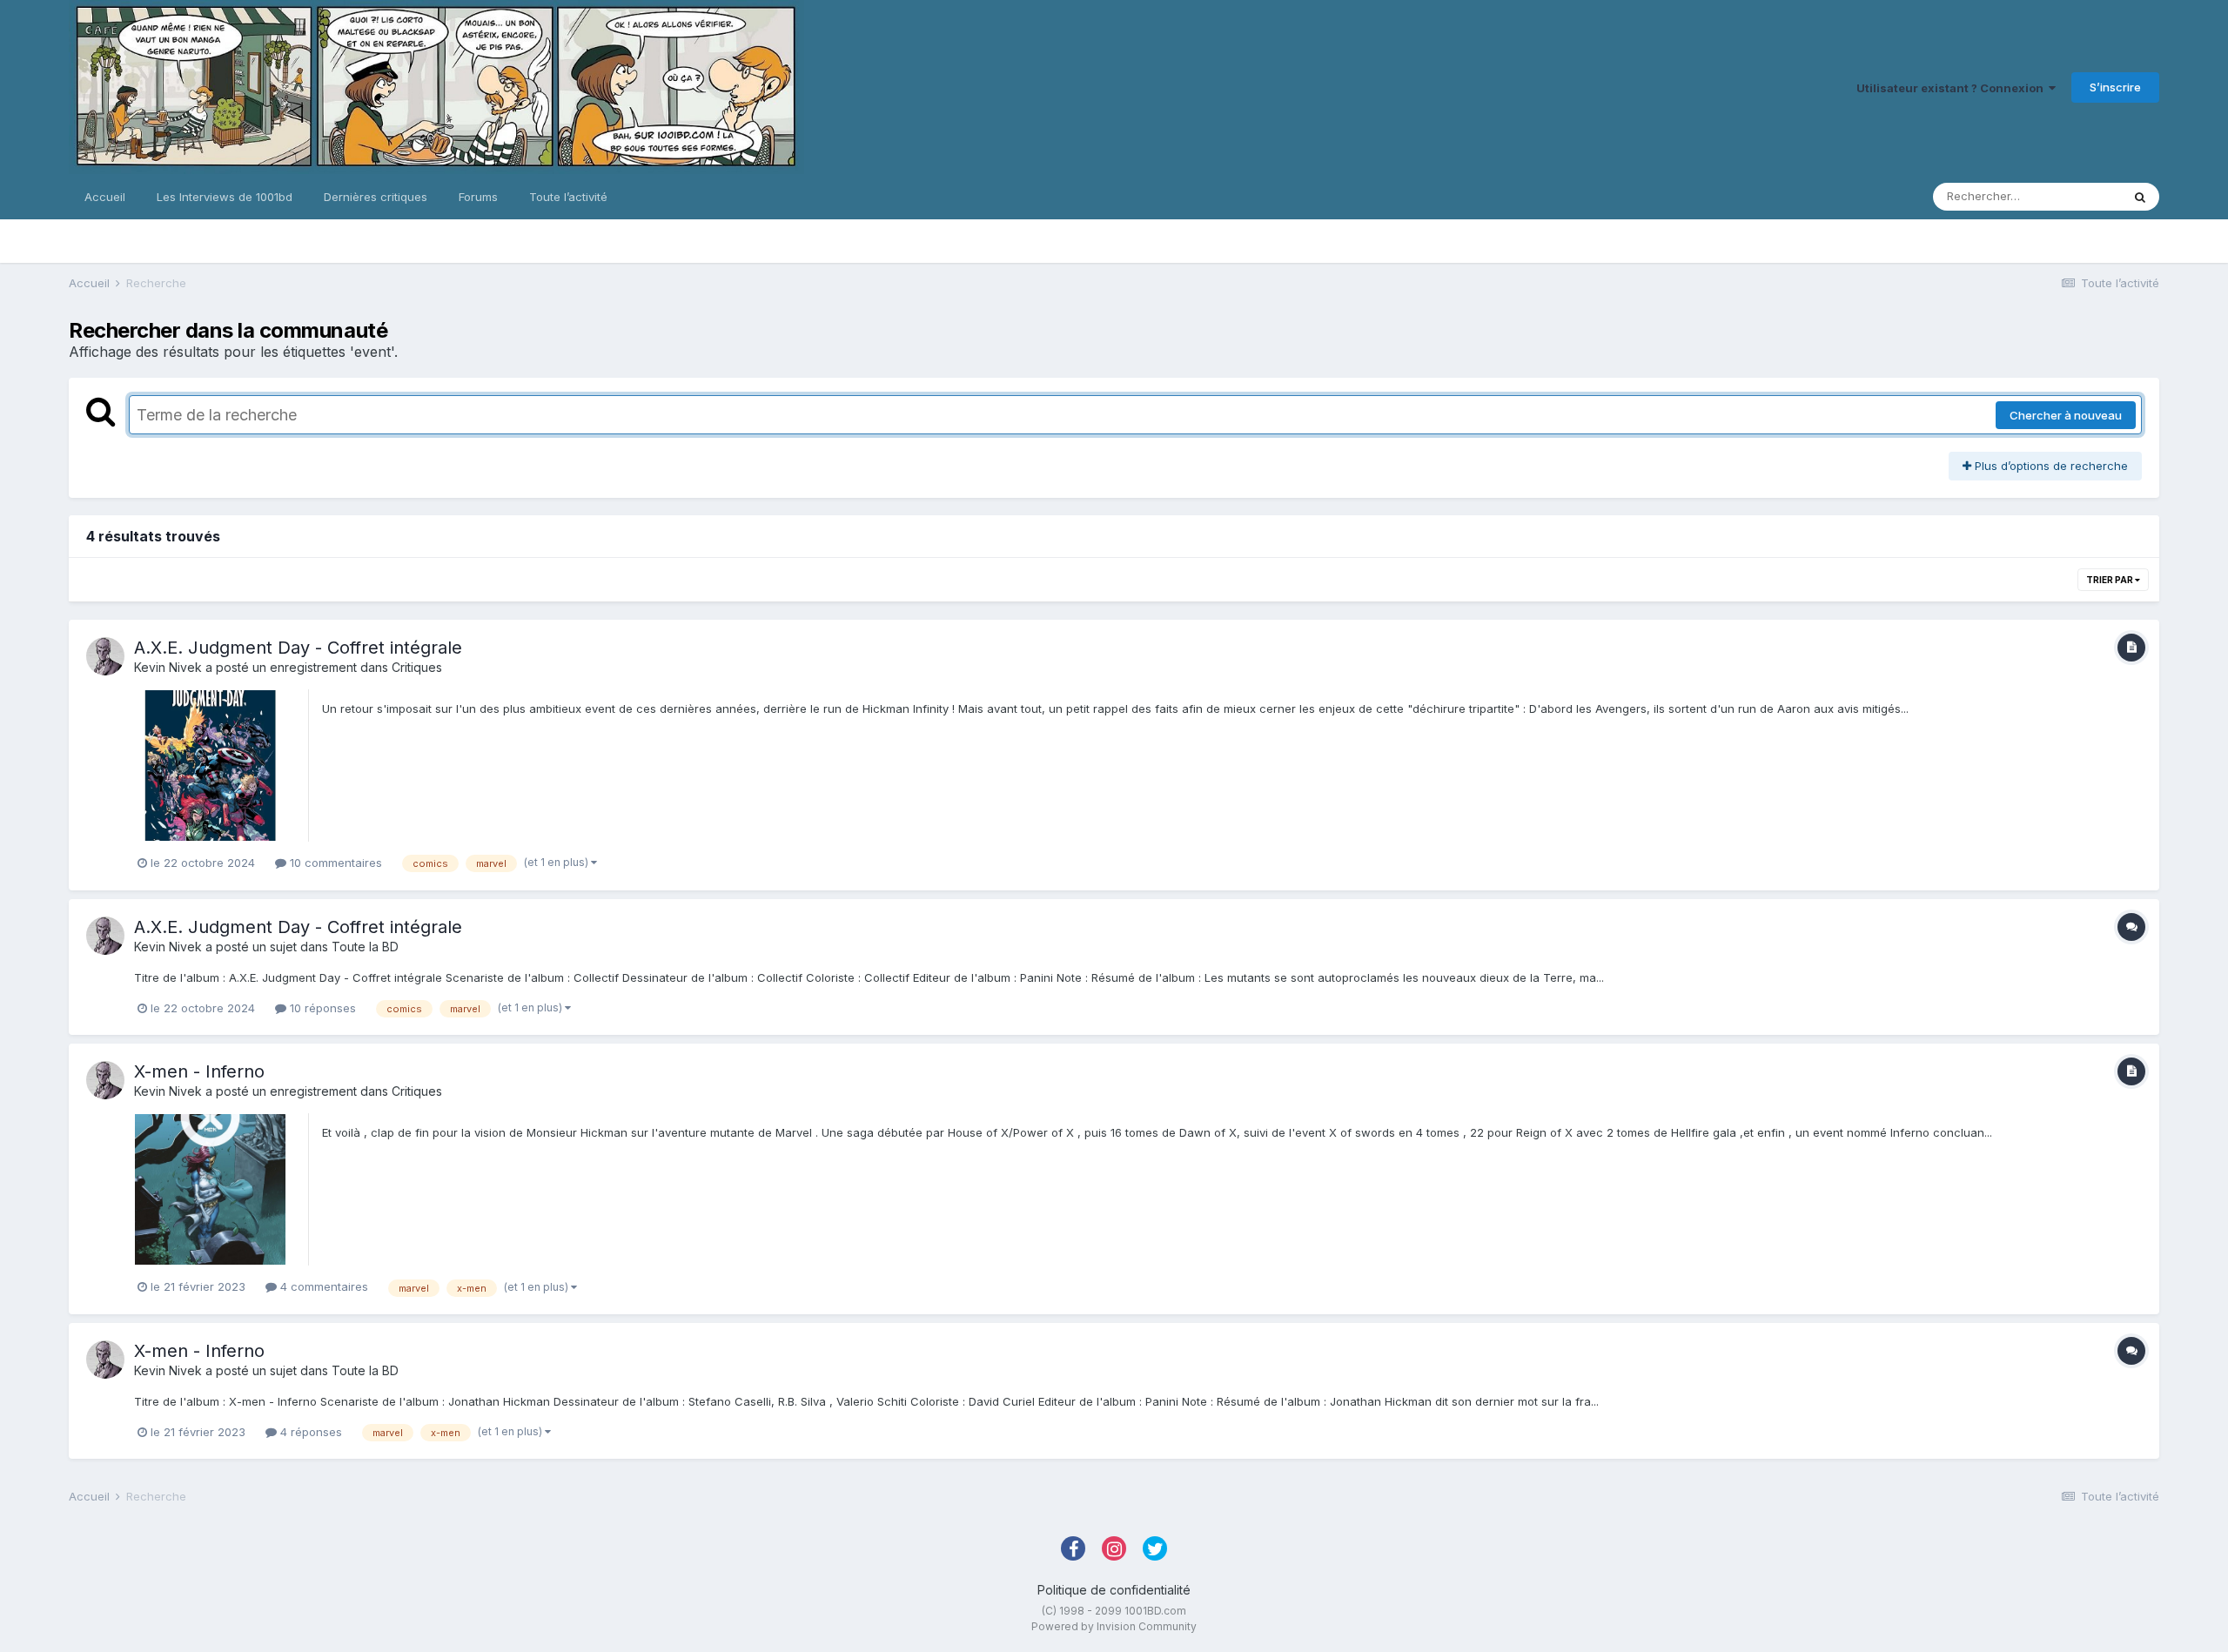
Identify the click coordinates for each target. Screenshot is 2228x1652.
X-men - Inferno (199, 1071)
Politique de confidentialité (1114, 1590)
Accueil (105, 197)
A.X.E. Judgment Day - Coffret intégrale (298, 648)
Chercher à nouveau (2066, 415)
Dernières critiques (376, 197)
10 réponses (321, 1008)
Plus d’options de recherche (2050, 466)
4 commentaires (322, 1286)
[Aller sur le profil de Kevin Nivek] (105, 656)
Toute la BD (365, 947)
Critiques (417, 667)
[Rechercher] (2140, 197)
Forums (478, 197)
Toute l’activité (568, 197)
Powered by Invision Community (1114, 1626)
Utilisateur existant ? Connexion (1953, 88)
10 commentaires (334, 863)
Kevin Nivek (168, 667)
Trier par (2111, 580)
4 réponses (309, 1432)
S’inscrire (2115, 87)
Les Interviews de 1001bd (225, 197)
